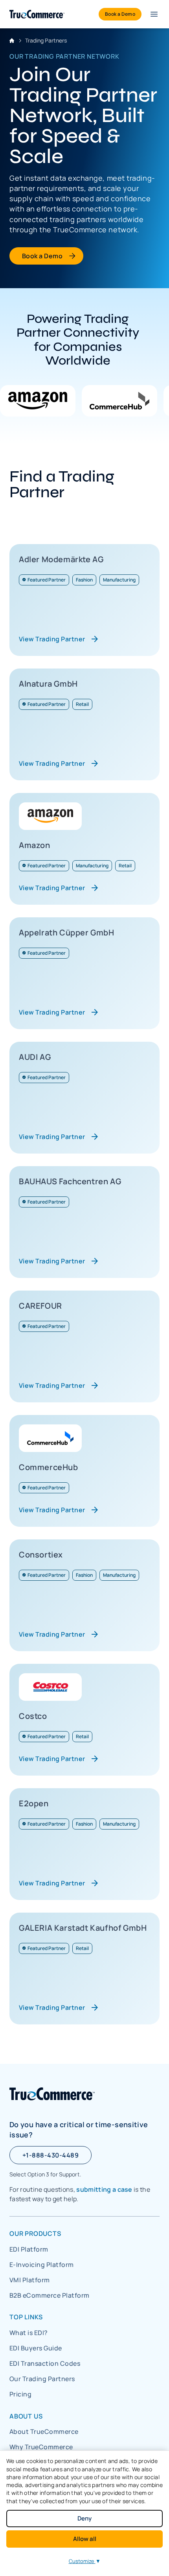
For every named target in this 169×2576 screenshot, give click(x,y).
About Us (26, 2416)
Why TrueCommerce (41, 2447)
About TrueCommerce (44, 2432)
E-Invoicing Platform (42, 2265)
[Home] (37, 14)
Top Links (26, 2317)
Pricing (20, 2394)
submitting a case (104, 2189)
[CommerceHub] (119, 401)
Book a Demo (42, 256)
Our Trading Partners (42, 2379)
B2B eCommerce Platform (50, 2295)
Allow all (85, 2539)
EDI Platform (29, 2249)
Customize (85, 2561)
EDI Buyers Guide (36, 2348)
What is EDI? (29, 2333)
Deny (84, 2518)
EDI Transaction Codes (45, 2363)
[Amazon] (38, 401)
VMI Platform (30, 2280)
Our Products (35, 2233)
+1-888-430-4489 (51, 2155)
